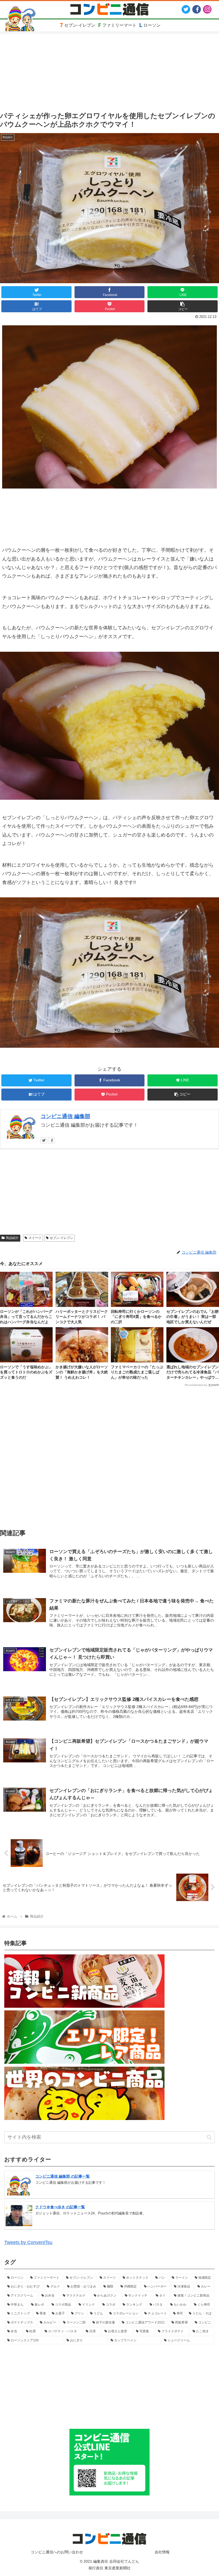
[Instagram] (207, 9)
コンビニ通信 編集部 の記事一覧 (62, 2176)
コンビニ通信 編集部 (65, 1116)
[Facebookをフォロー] (51, 1140)
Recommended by (196, 1385)
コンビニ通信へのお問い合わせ (57, 2552)
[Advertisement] (109, 1456)
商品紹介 (12, 1238)
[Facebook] (197, 9)
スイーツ (35, 1238)
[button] (209, 2137)
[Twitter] (186, 9)
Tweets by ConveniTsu (28, 2242)
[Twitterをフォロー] (44, 1140)
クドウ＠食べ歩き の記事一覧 (60, 2207)
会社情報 (162, 2552)
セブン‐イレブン (61, 1238)
